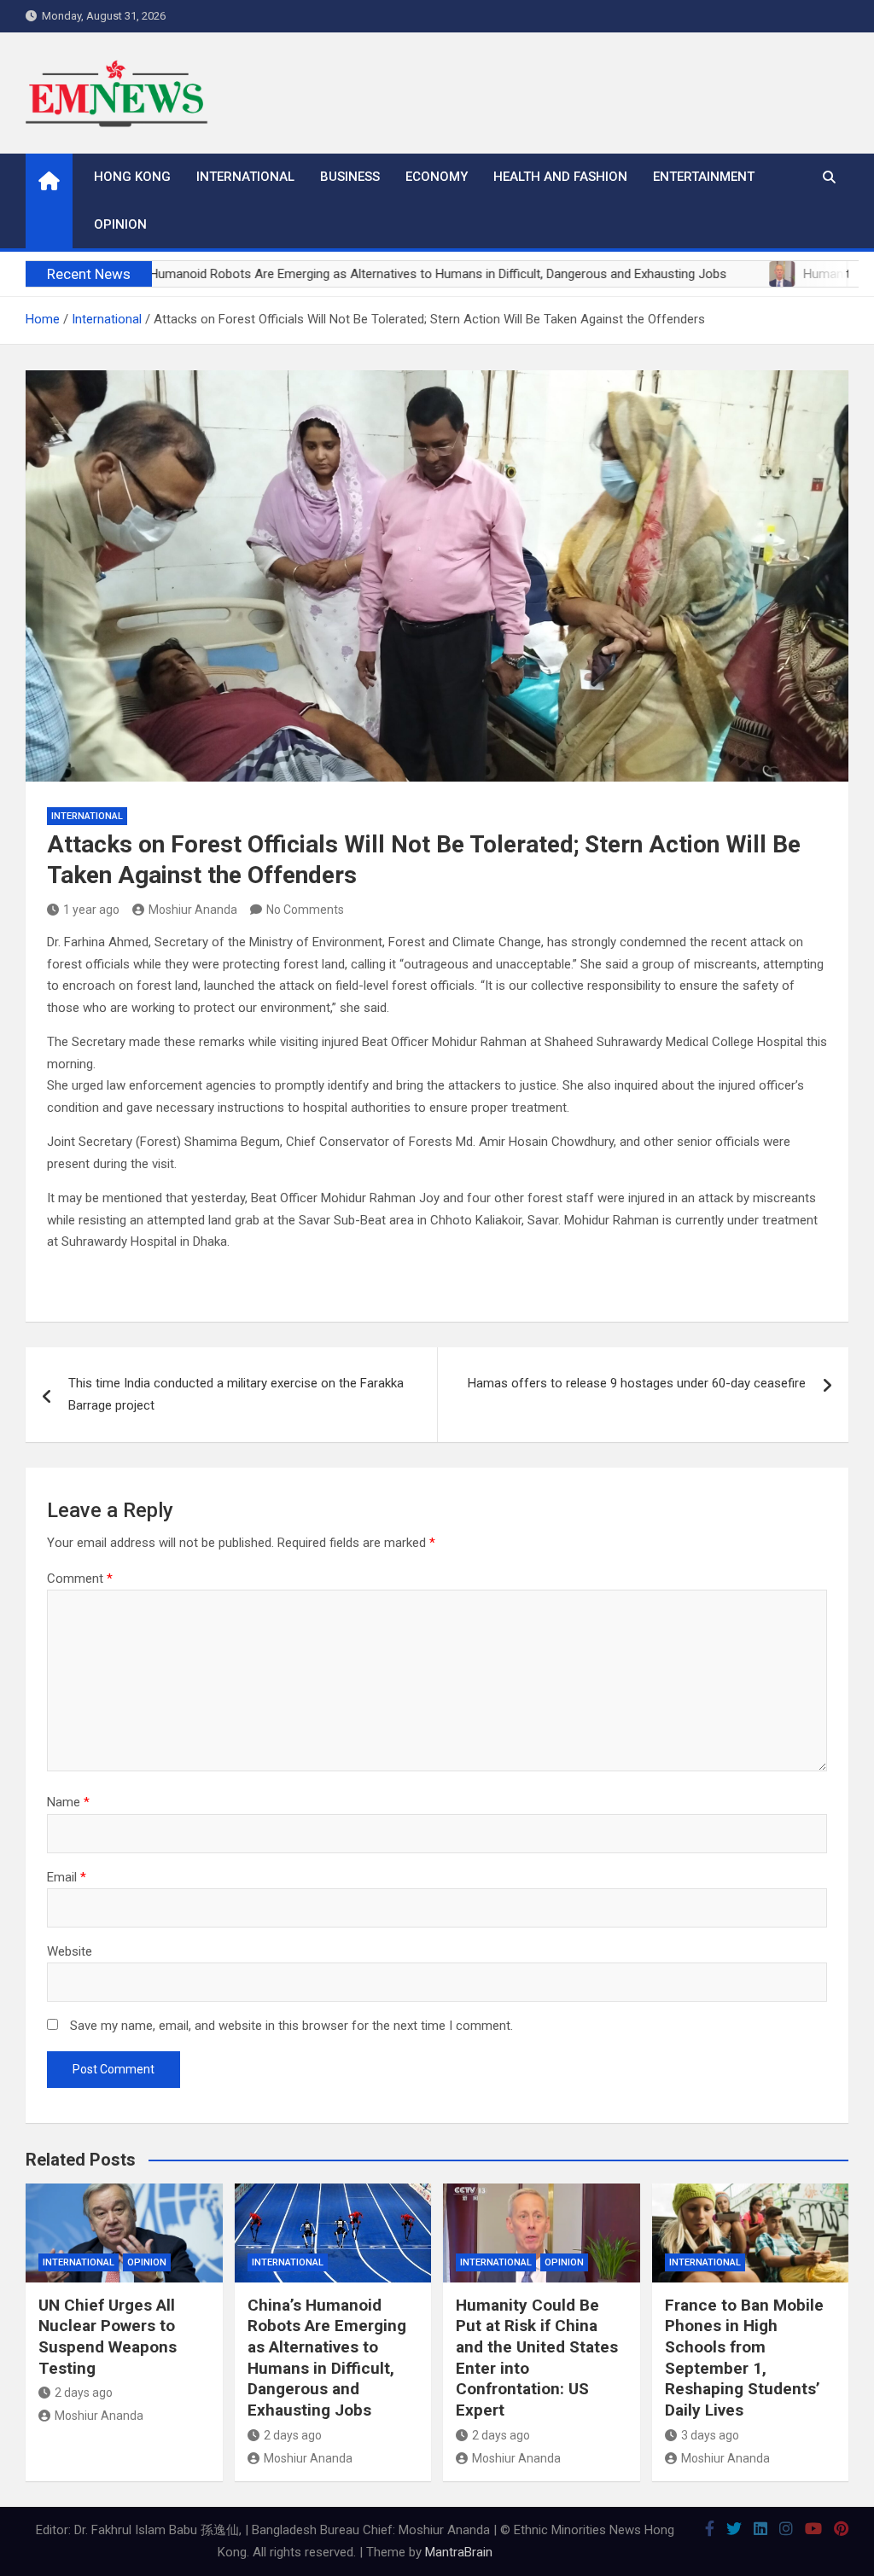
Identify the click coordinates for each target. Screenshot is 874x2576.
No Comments (305, 910)
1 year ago (91, 910)
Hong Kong (132, 177)
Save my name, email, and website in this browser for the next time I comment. (291, 2026)
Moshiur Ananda (193, 910)
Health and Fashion (560, 177)
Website (70, 1951)
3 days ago (710, 2435)
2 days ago (84, 2393)
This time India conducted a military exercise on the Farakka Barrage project (236, 1394)
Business (350, 177)
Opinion (120, 224)
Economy (437, 177)
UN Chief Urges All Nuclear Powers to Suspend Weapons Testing (108, 2337)
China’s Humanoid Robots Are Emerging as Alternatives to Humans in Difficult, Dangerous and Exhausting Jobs (327, 2358)
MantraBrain (459, 2552)
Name (68, 1802)
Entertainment (704, 177)
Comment (80, 1579)
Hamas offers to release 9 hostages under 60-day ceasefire (637, 1383)
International (245, 177)
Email (67, 1877)
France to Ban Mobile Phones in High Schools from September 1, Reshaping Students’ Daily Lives (744, 2358)
